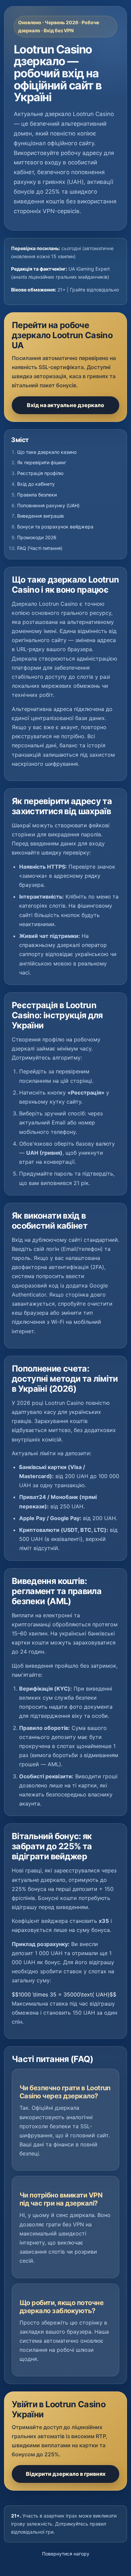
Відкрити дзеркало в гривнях (66, 2474)
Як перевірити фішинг (42, 462)
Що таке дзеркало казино (47, 452)
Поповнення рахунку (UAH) (48, 505)
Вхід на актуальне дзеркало (65, 405)
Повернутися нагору (66, 2554)
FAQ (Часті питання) (40, 548)
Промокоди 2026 (37, 537)
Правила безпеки (37, 495)
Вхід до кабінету (36, 484)
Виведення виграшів (40, 516)
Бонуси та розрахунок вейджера (55, 527)
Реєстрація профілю (40, 473)
